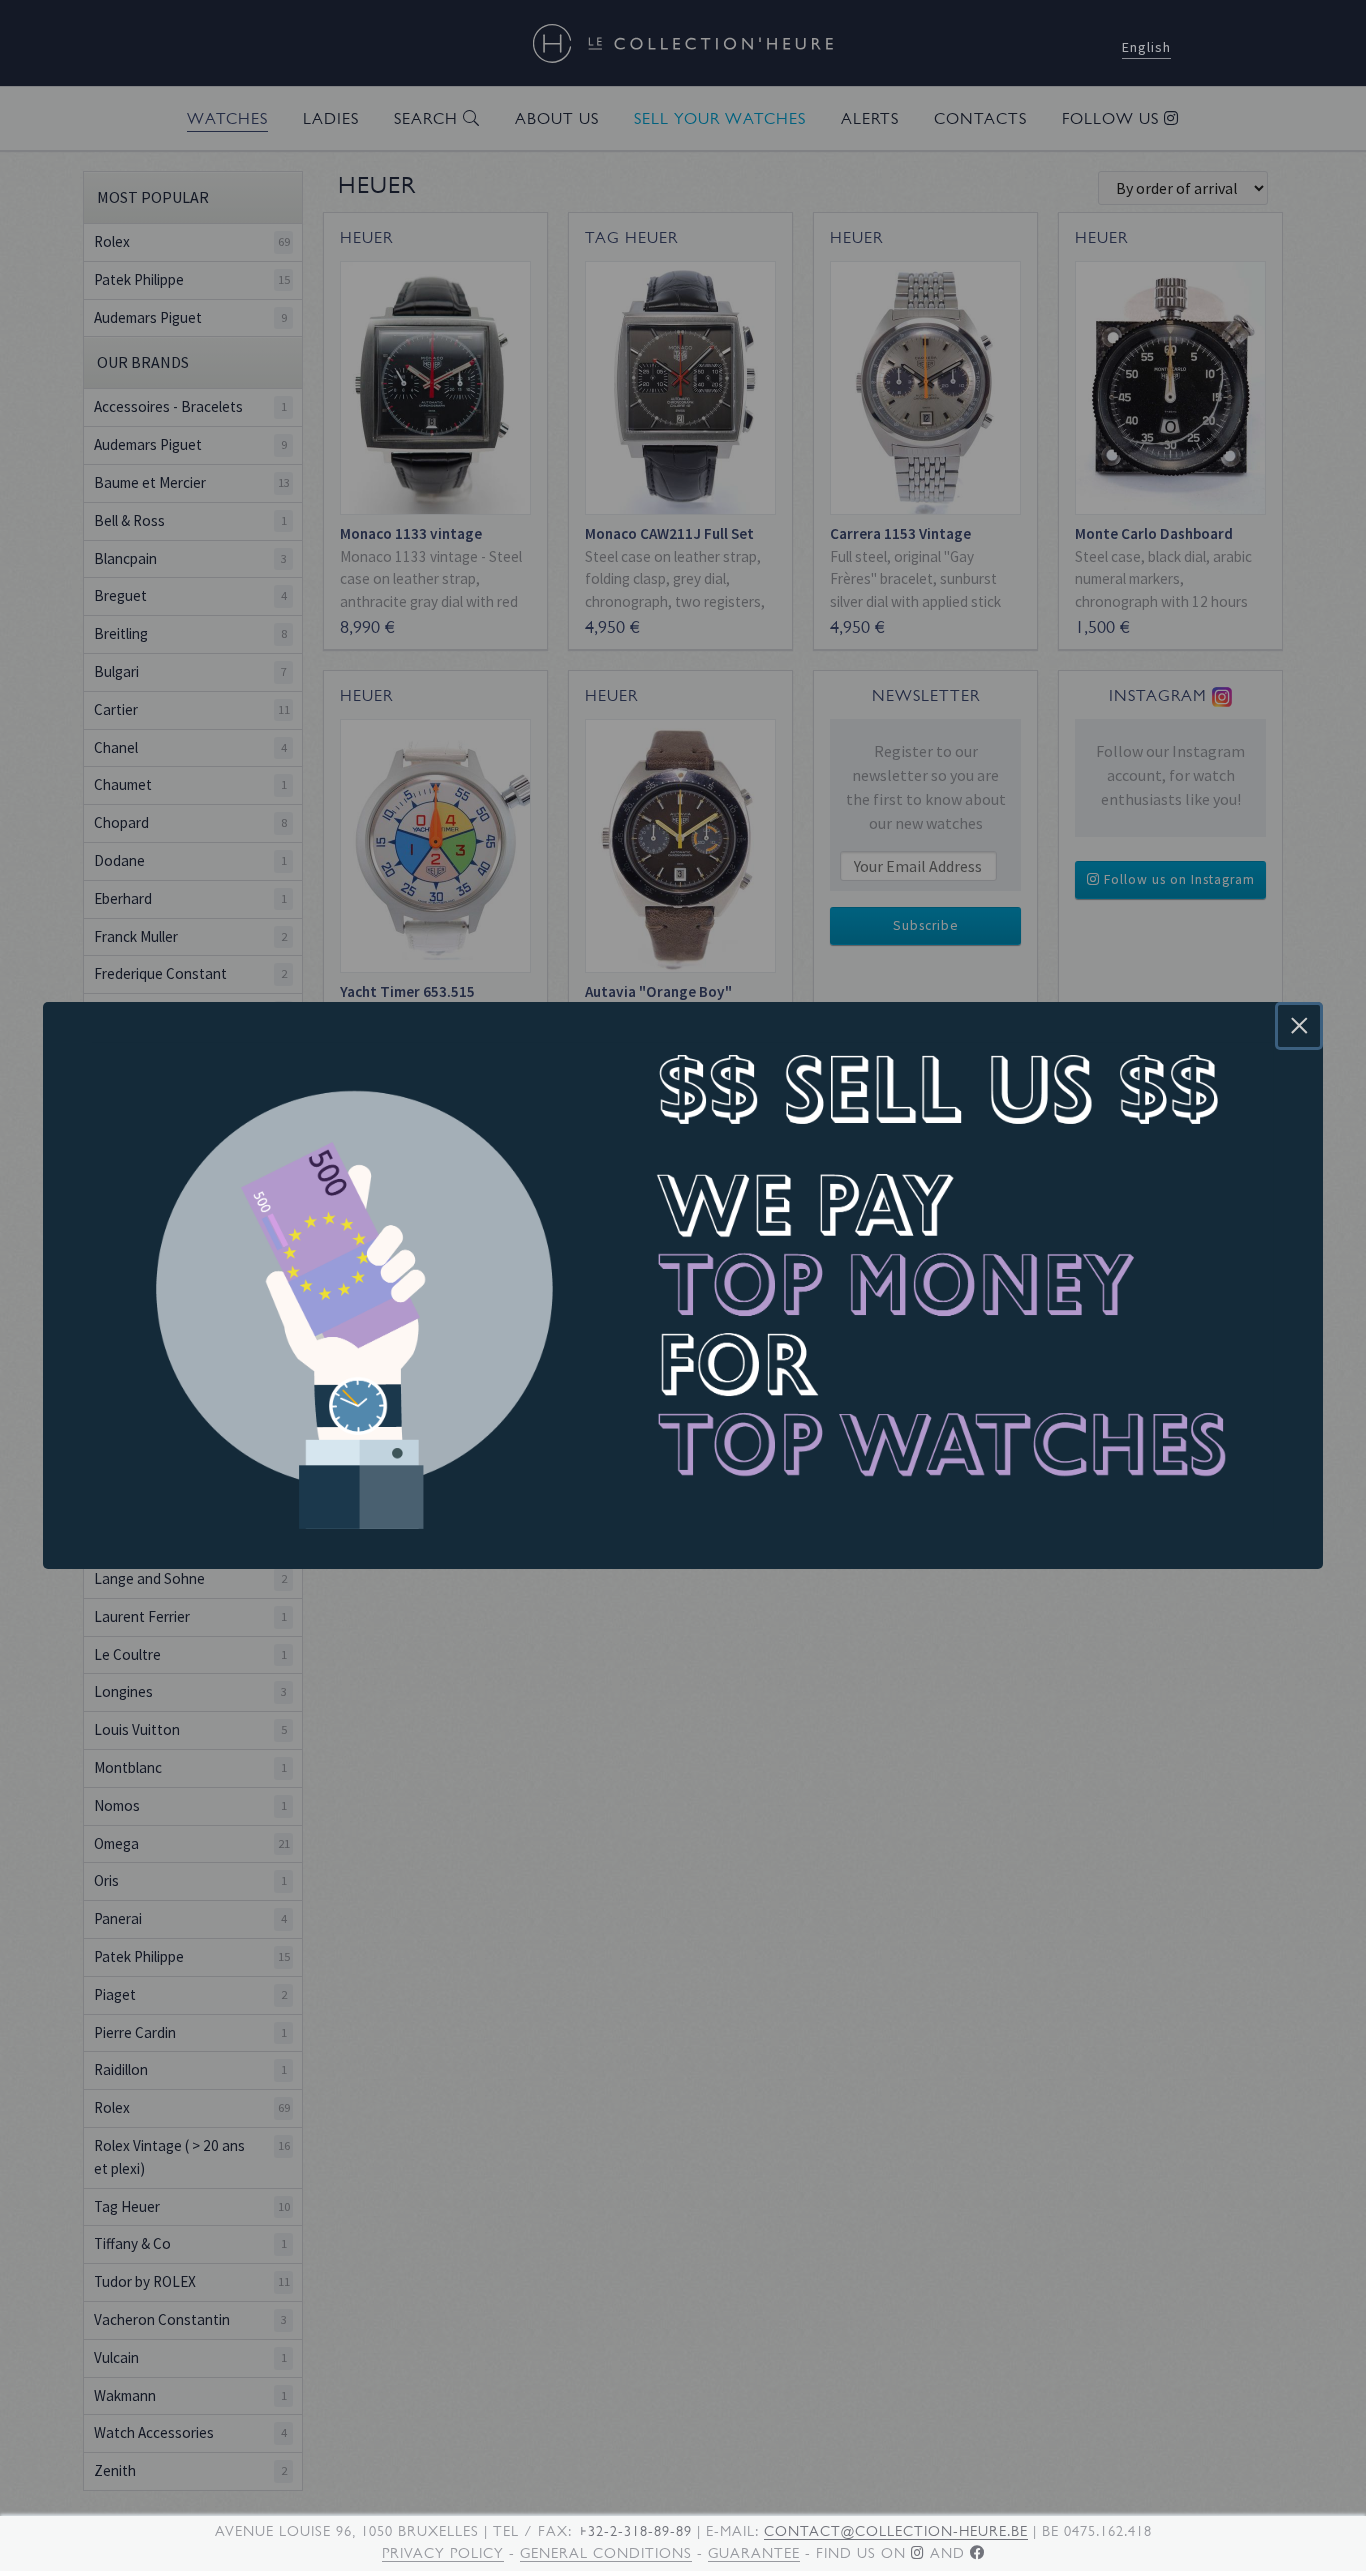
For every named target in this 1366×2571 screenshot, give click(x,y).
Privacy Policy (443, 2553)
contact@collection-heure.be (896, 2531)
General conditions (606, 2553)
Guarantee (754, 2553)
